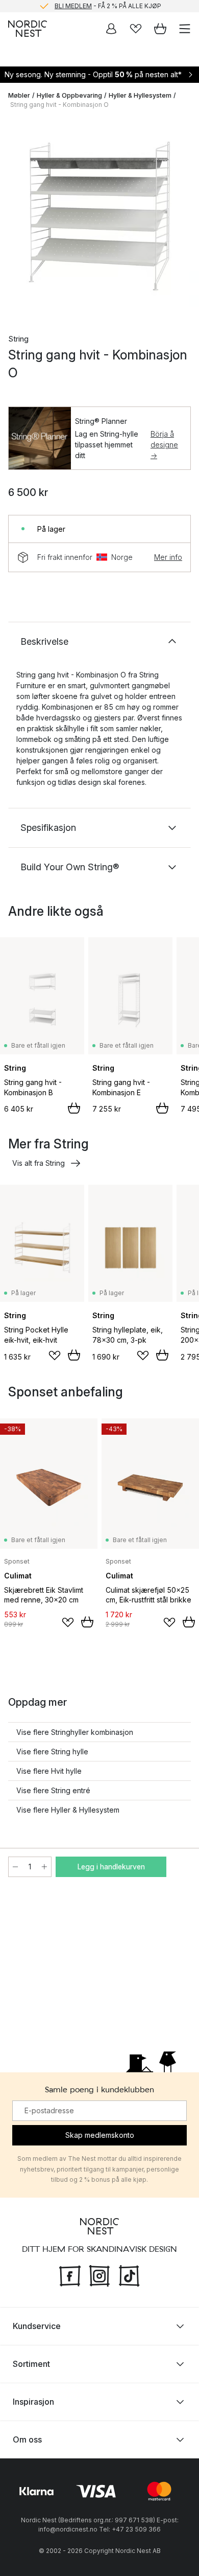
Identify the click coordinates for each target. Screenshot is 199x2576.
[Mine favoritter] (136, 29)
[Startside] (28, 29)
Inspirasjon (33, 2402)
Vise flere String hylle (52, 1752)
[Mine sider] (111, 29)
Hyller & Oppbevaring (69, 95)
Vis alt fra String (39, 1163)
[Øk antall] (44, 1867)
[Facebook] (70, 2275)
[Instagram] (99, 2275)
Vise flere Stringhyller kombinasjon (75, 1732)
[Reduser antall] (15, 1867)
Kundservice (37, 2326)
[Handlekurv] (160, 29)
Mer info (168, 557)
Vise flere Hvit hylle (49, 1771)
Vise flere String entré (53, 1790)
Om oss (27, 2439)
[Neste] (181, 219)
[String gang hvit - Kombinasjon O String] (99, 217)
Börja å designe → (164, 445)
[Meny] (185, 29)
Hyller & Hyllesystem (140, 95)
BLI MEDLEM (73, 5)
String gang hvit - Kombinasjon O (59, 105)
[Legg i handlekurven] (74, 1108)
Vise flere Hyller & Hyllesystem (68, 1810)
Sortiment (31, 2364)
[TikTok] (129, 2275)
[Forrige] (18, 219)
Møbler (19, 95)
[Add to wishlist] (55, 1355)
